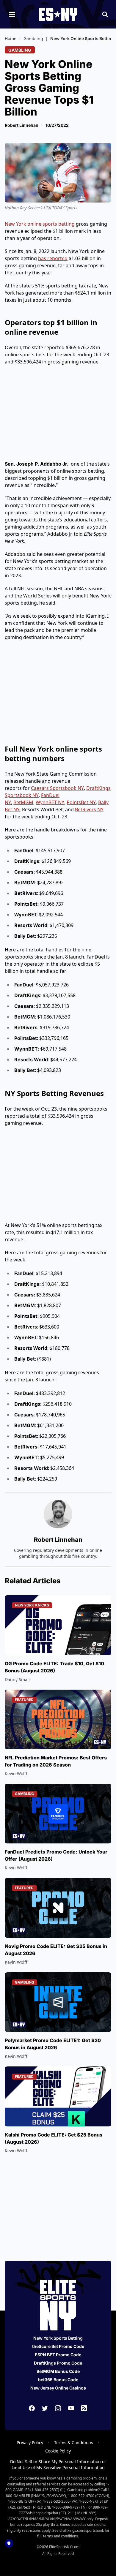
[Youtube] (71, 2408)
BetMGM (23, 802)
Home (11, 38)
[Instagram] (58, 2408)
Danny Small (17, 1679)
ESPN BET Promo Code (58, 2355)
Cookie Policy (58, 2451)
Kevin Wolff (16, 1774)
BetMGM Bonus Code (58, 2371)
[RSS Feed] (84, 2408)
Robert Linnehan (22, 125)
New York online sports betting (40, 224)
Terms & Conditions (74, 2443)
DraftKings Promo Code (58, 2363)
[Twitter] (45, 2408)
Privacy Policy (30, 2443)
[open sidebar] (12, 14)
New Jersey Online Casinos (58, 2388)
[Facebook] (32, 2408)
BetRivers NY (89, 809)
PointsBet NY (81, 802)
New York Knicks (32, 1605)
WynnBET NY (50, 802)
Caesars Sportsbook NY (57, 788)
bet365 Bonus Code (58, 2380)
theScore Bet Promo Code (58, 2346)
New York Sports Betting (58, 2338)
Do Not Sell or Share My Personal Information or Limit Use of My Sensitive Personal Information (58, 2464)
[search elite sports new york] (105, 14)
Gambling (33, 38)
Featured (24, 1700)
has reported (53, 258)
